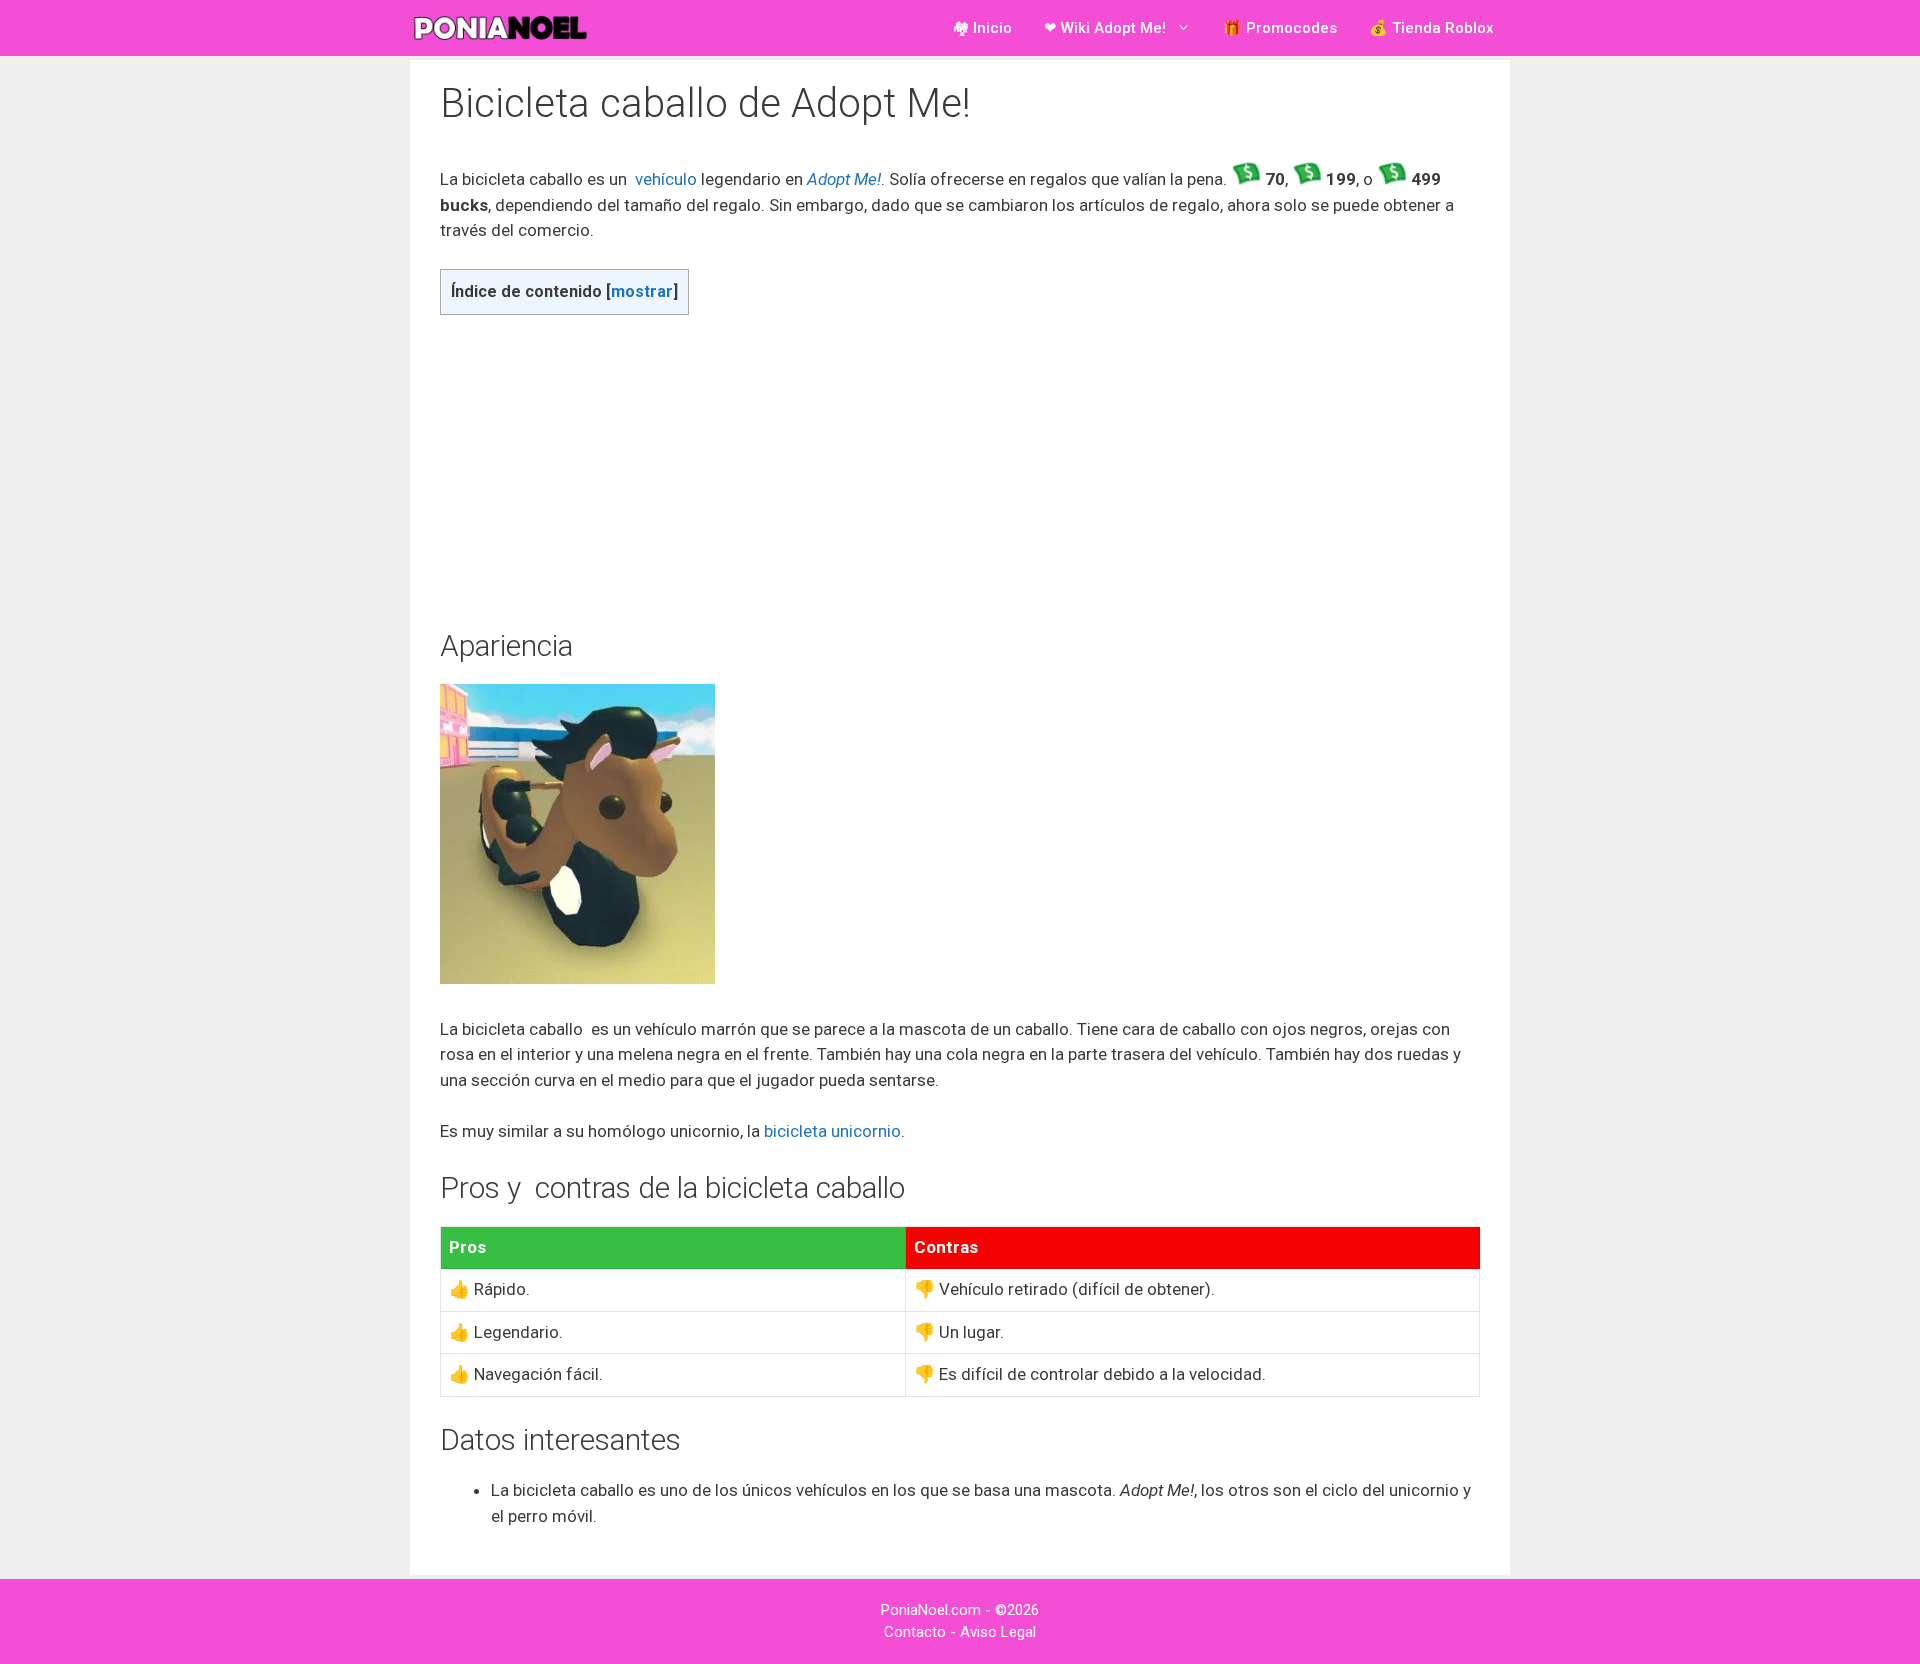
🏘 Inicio (982, 28)
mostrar (642, 291)
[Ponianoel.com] (505, 28)
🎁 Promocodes (1280, 28)
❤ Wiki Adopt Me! (1105, 28)
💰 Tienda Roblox (1431, 28)
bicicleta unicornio (832, 1131)
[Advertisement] (960, 471)
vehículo (668, 179)
